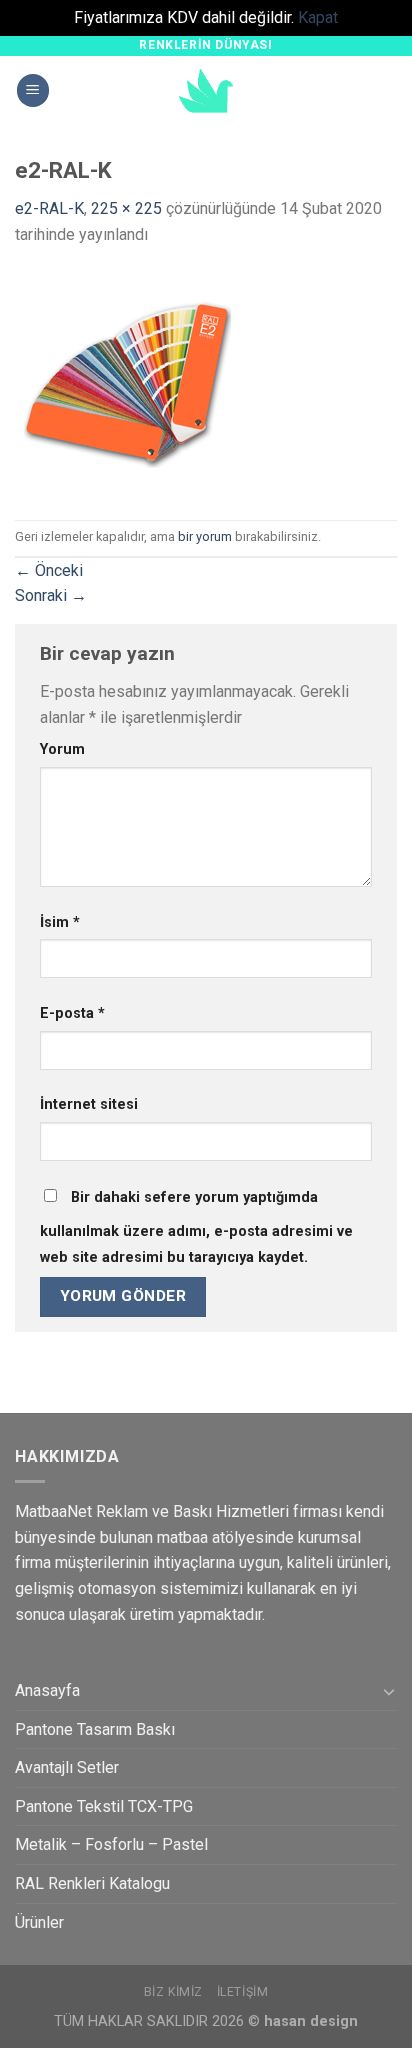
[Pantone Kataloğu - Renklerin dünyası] (206, 91)
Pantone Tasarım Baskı (95, 1729)
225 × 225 (126, 208)
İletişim (243, 1992)
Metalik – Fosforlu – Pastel (111, 1844)
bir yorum (205, 536)
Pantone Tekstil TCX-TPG (104, 1806)
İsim (60, 922)
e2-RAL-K (49, 208)
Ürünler (39, 1922)
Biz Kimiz (174, 1992)
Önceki (49, 570)
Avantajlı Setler (67, 1767)
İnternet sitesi (89, 1104)
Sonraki (51, 595)
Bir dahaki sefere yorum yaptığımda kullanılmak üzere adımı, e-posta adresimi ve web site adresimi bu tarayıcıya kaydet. (196, 1227)
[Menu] (33, 90)
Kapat (318, 17)
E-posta (72, 1013)
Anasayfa (47, 1690)
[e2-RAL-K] (127, 382)
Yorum (62, 749)
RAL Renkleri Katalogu (92, 1883)
